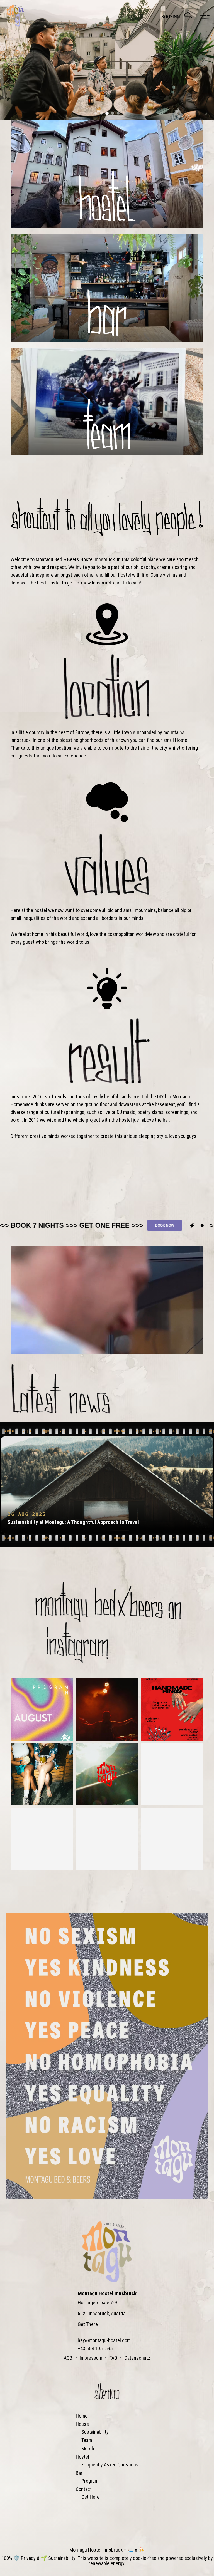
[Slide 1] (96, 113)
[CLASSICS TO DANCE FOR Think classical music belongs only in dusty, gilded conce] (107, 1839)
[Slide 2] (101, 113)
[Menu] (205, 16)
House (82, 2424)
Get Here (90, 2497)
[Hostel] (107, 174)
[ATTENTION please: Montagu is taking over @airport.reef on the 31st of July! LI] (42, 1839)
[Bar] (107, 288)
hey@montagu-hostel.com (104, 2340)
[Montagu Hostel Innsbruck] (16, 16)
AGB (68, 2358)
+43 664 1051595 (95, 2348)
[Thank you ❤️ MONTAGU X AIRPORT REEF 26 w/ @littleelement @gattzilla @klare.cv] (107, 1709)
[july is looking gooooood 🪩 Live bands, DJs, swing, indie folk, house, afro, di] (172, 1774)
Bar (79, 2473)
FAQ (113, 2358)
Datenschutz (137, 2358)
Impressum (91, 2358)
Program (90, 2481)
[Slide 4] (113, 113)
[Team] (107, 402)
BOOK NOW (20, 1225)
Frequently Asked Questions (110, 2465)
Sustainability (95, 2432)
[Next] (203, 60)
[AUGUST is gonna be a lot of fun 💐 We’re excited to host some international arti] (42, 1709)
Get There (88, 2324)
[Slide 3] (107, 113)
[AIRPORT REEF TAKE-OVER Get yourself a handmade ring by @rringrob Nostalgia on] (172, 1709)
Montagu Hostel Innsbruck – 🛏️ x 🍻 (107, 2550)
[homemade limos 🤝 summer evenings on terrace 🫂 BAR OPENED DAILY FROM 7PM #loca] (42, 1774)
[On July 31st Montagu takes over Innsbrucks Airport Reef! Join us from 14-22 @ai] (107, 1774)
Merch (88, 2449)
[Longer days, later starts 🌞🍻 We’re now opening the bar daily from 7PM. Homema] (172, 1839)
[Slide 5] (118, 113)
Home (82, 2416)
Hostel (82, 2457)
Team (87, 2440)
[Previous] (11, 60)
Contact (84, 2489)
